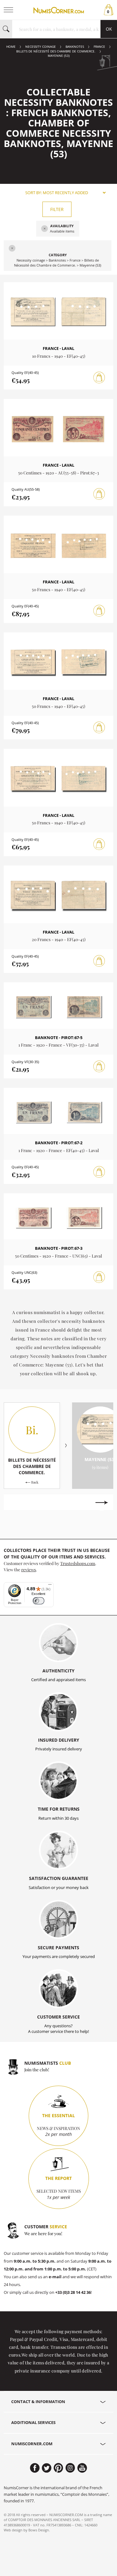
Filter (57, 209)
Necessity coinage (41, 47)
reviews (29, 1569)
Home (11, 47)
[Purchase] (99, 378)
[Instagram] (70, 2468)
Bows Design (39, 2530)
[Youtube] (82, 2468)
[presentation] (15, 1503)
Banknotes (75, 47)
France (99, 47)
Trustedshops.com (78, 1563)
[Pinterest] (58, 2468)
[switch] (39, 1601)
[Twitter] (47, 2468)
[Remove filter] (45, 229)
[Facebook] (35, 2468)
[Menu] (50, 1586)
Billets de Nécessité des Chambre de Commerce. (56, 51)
